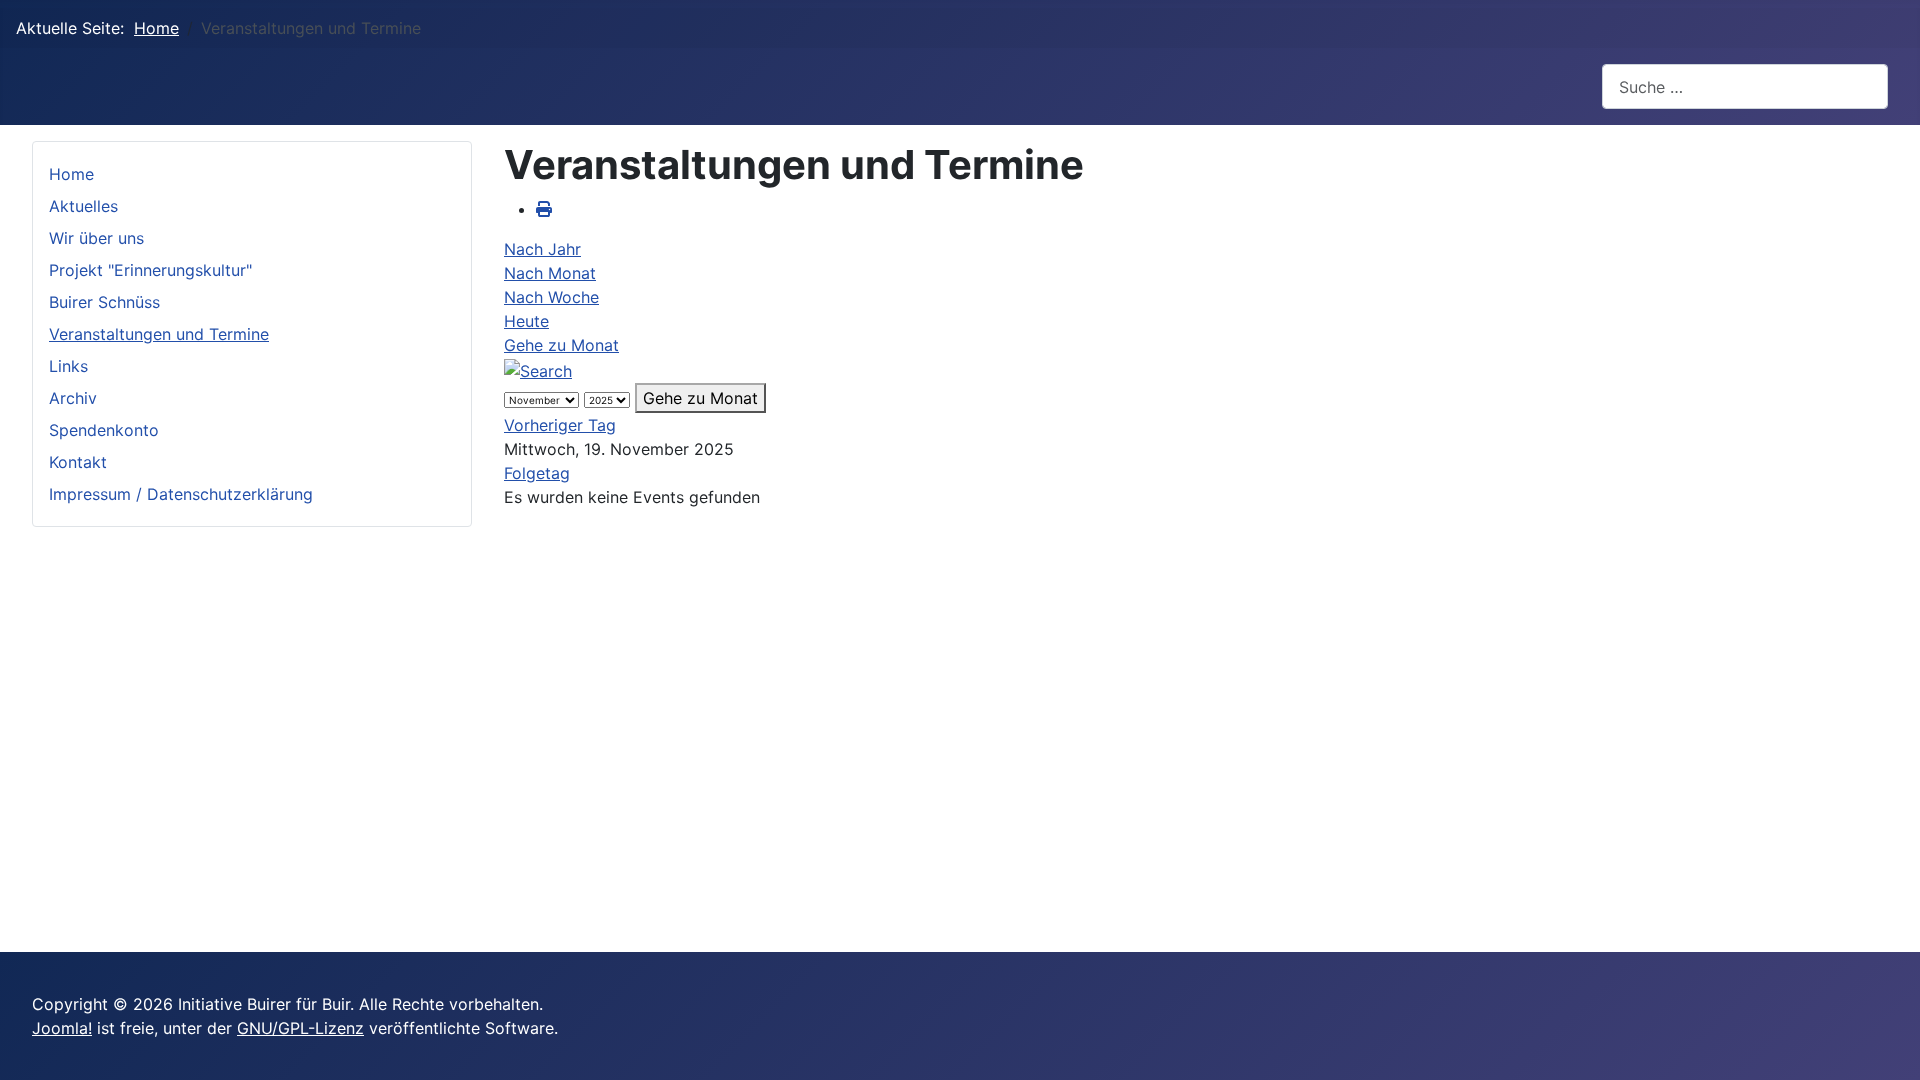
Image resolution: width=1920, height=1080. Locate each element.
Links (68, 366)
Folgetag (537, 473)
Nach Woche (551, 297)
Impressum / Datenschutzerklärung (181, 494)
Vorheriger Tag (560, 425)
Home (71, 174)
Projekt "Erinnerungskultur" (150, 270)
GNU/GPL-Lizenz (300, 1028)
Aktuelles (83, 206)
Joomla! (62, 1028)
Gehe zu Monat (561, 345)
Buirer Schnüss (104, 302)
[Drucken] (544, 209)
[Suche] (538, 369)
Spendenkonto (104, 430)
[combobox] (1745, 86)
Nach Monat (550, 273)
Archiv (73, 398)
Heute (526, 321)
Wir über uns (96, 238)
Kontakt (78, 462)
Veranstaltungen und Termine (159, 334)
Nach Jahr (542, 249)
